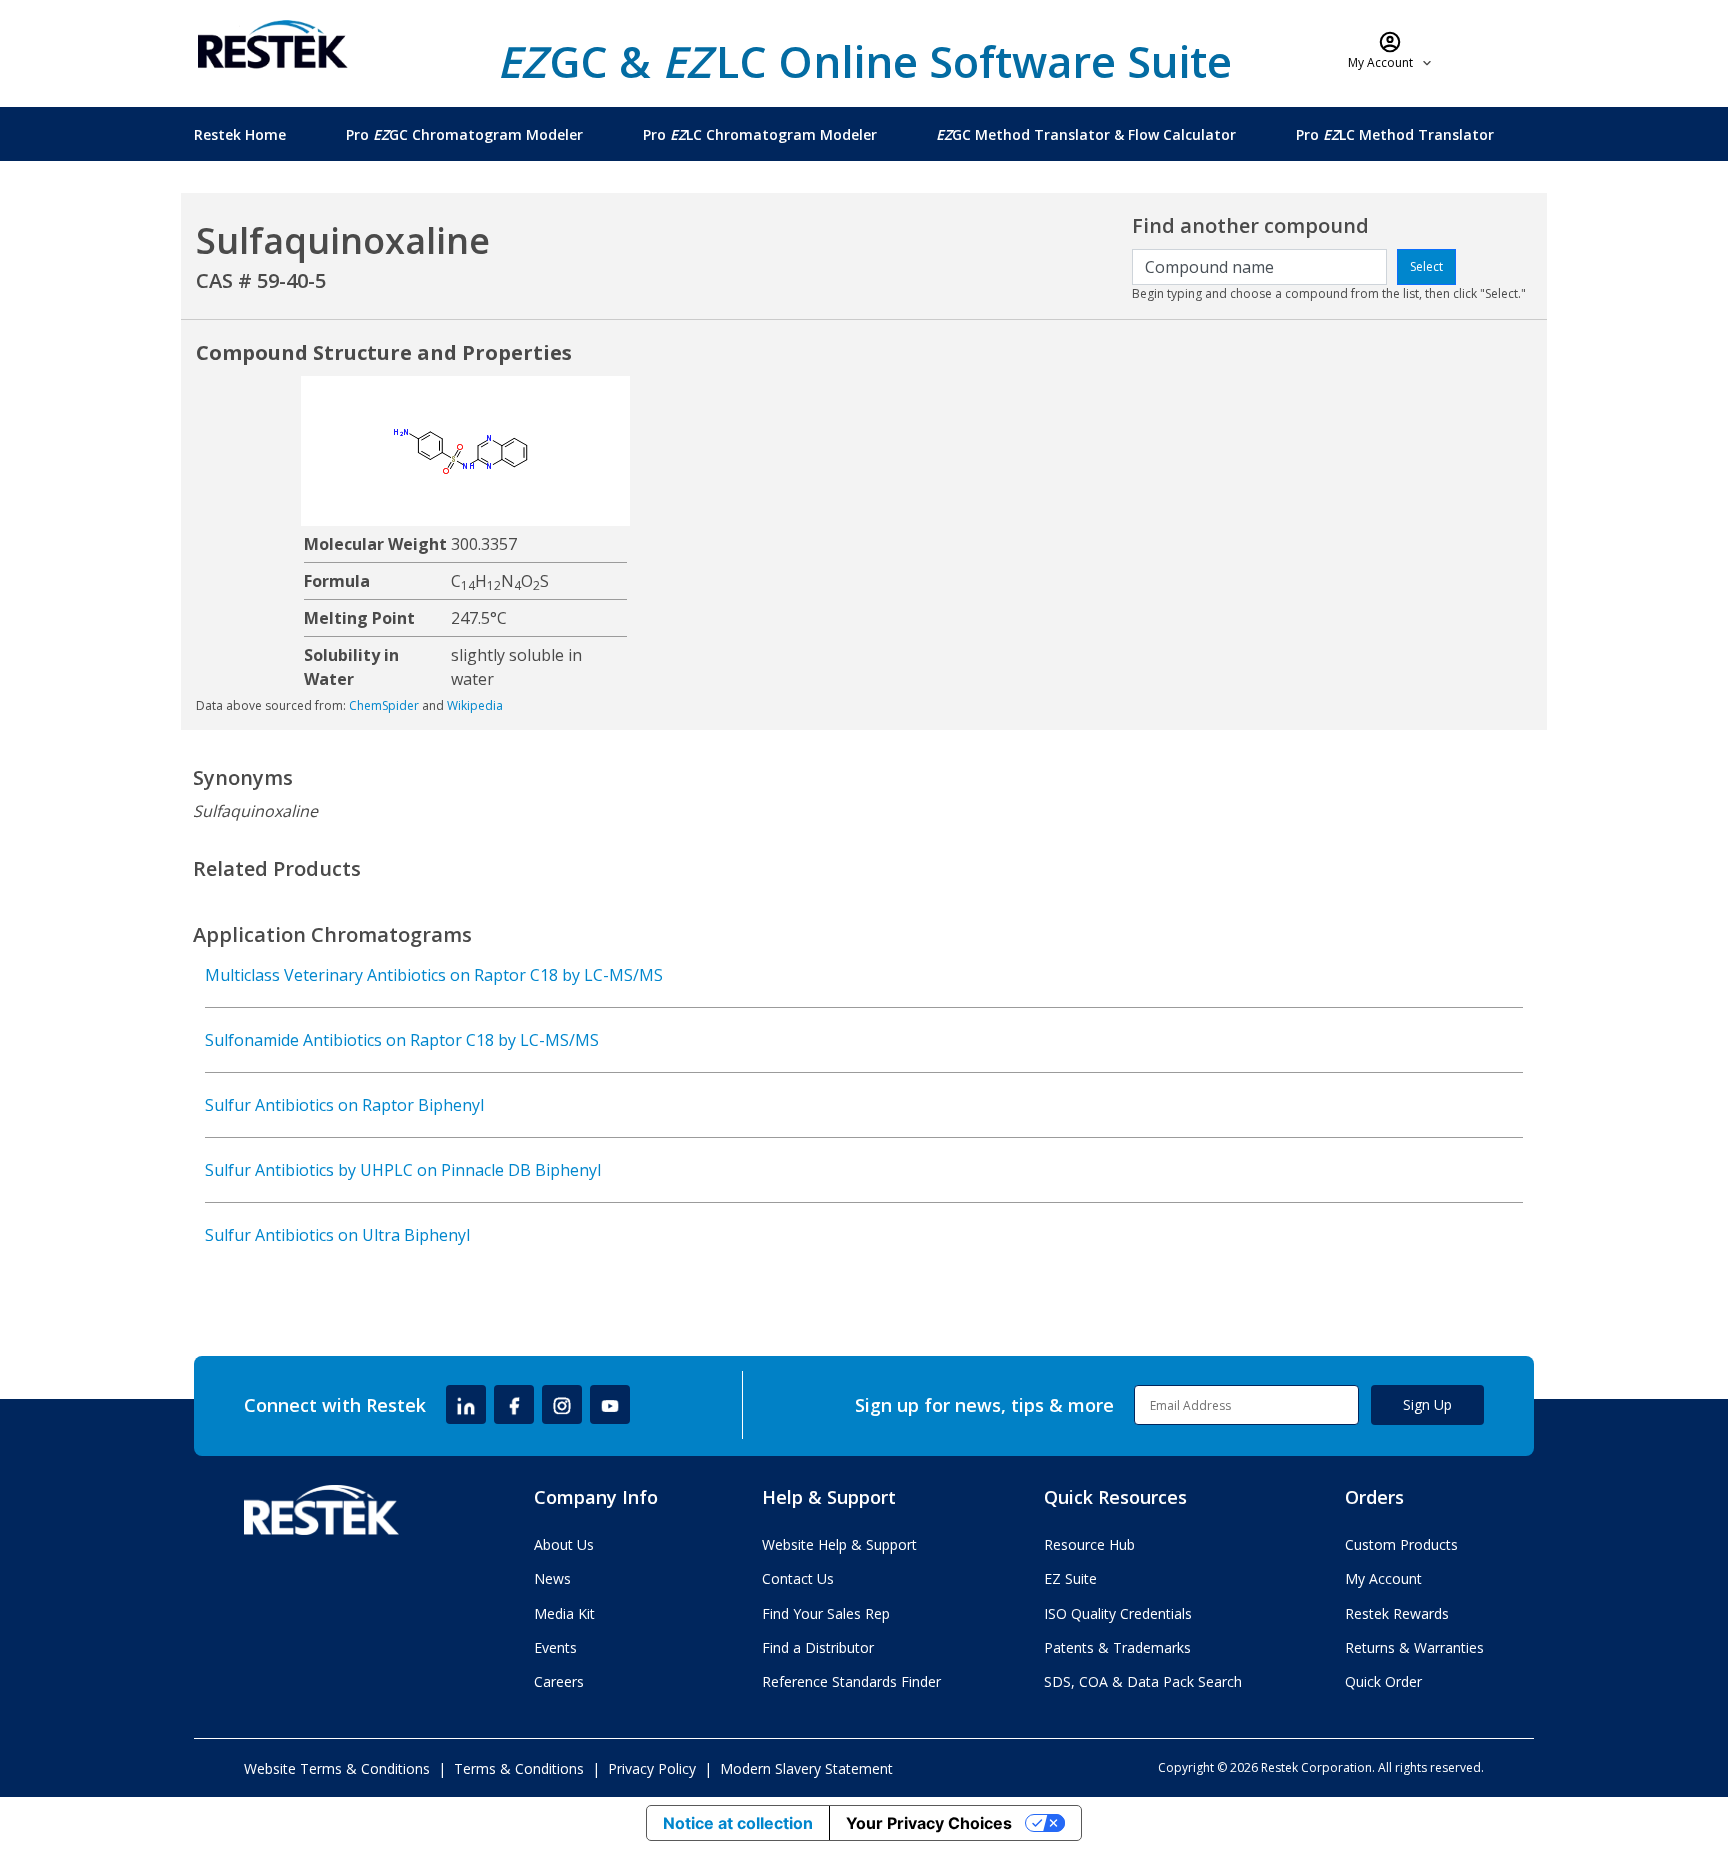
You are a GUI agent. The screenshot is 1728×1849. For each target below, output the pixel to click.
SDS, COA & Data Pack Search (1143, 1681)
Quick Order (1383, 1681)
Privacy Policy (652, 1768)
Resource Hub (1089, 1544)
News (552, 1578)
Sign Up (1427, 1404)
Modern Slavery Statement (806, 1768)
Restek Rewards (1397, 1613)
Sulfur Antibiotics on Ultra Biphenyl (337, 1235)
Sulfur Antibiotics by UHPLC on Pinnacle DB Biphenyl (403, 1170)
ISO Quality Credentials (1118, 1613)
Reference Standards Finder (851, 1681)
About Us (564, 1544)
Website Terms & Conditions (337, 1768)
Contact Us (798, 1578)
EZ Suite (1070, 1578)
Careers (559, 1681)
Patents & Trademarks (1117, 1647)
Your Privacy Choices (929, 1823)
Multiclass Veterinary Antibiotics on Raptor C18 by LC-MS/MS (434, 975)
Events (555, 1647)
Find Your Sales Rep (826, 1613)
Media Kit (564, 1613)
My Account (1383, 1578)
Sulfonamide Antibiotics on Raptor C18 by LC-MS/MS (402, 1040)
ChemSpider (384, 705)
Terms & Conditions (519, 1768)
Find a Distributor (818, 1647)
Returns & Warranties (1414, 1647)
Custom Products (1401, 1544)
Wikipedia (475, 705)
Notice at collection (738, 1823)
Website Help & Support (839, 1544)
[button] (1390, 50)
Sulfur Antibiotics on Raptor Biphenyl (344, 1105)
